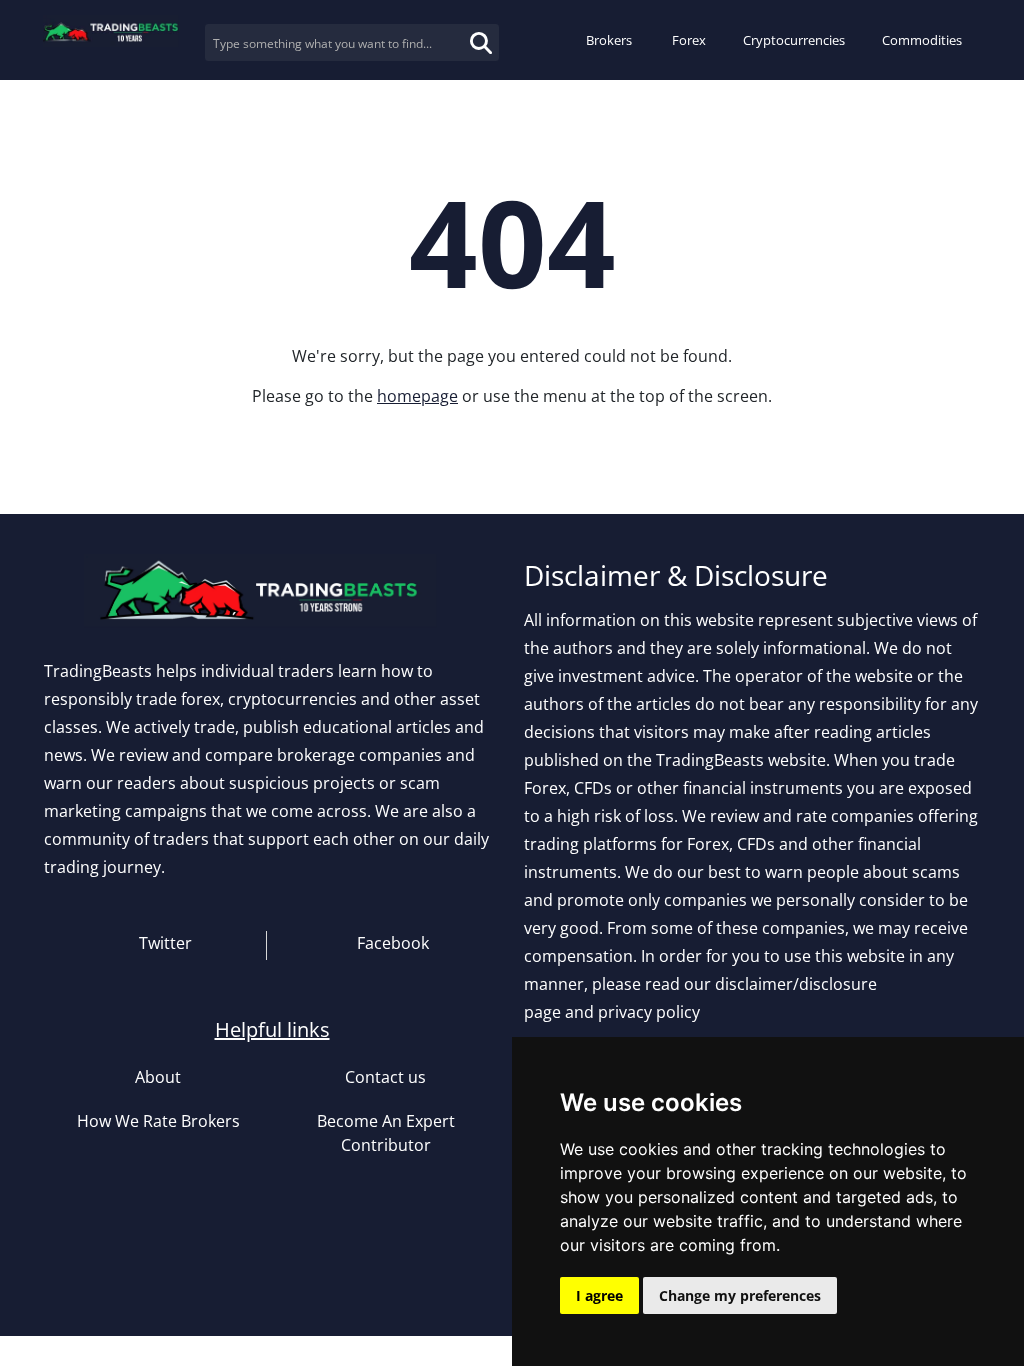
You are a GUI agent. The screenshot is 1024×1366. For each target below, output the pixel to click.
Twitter (163, 943)
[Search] (460, 31)
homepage (417, 396)
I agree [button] (599, 1295)
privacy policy (649, 1012)
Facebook (391, 943)
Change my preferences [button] (740, 1295)
